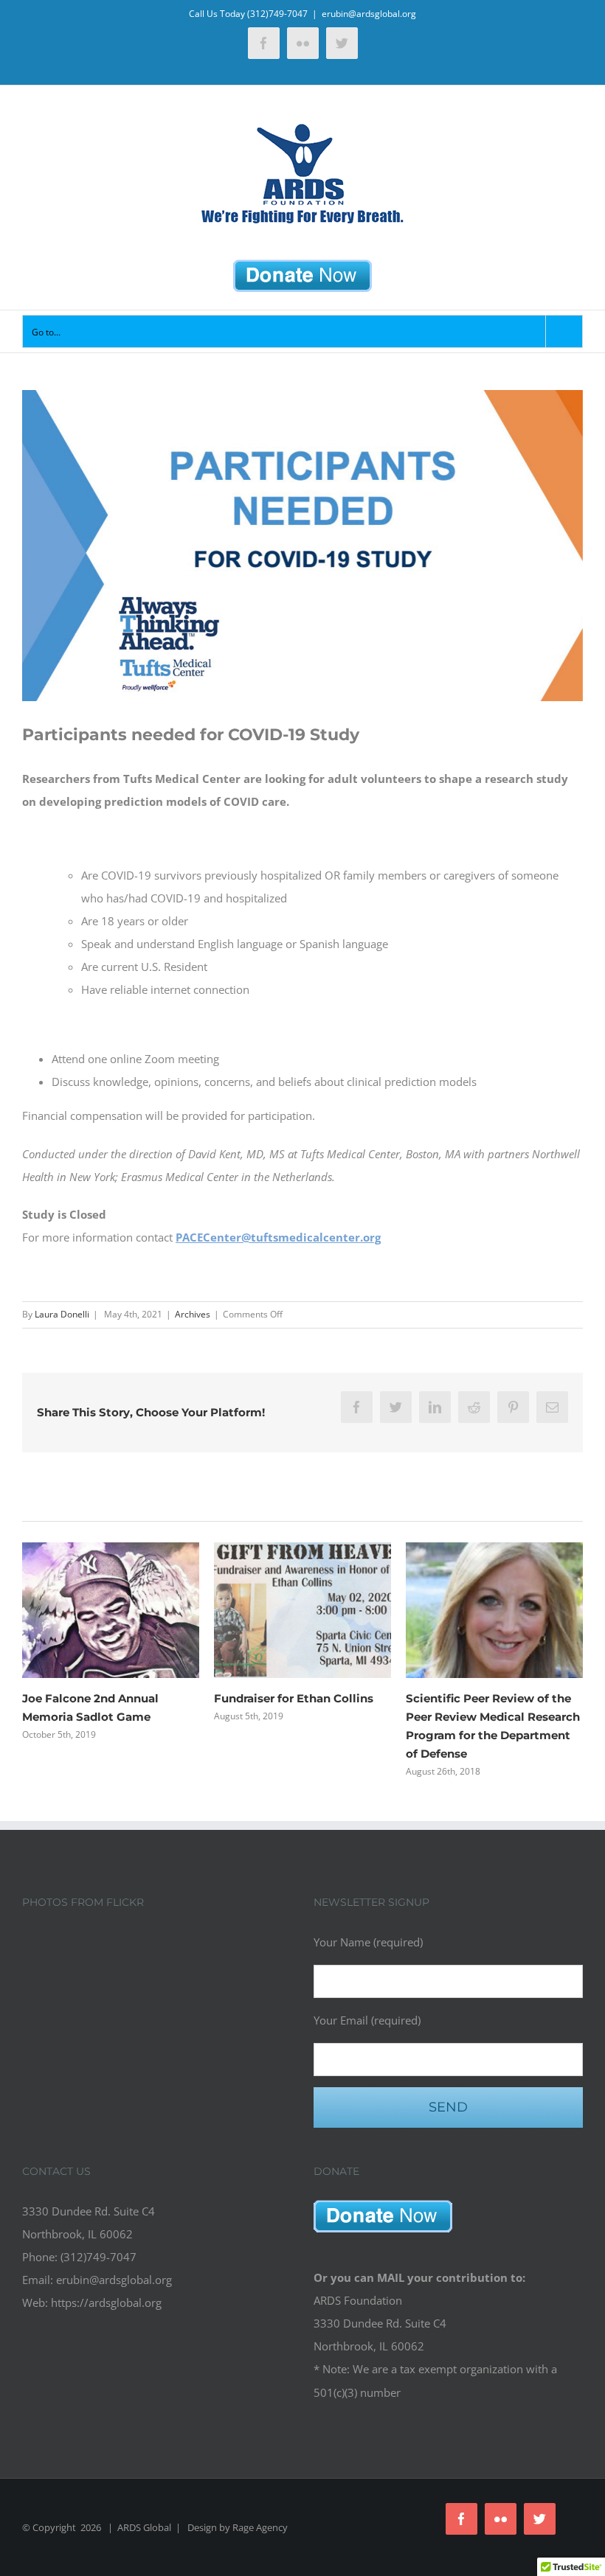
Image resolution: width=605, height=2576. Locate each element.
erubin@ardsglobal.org (369, 14)
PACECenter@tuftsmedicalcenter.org (278, 1237)
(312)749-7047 (277, 14)
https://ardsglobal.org (106, 2302)
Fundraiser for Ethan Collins (294, 1698)
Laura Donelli (62, 1314)
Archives (193, 1314)
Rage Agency (260, 2527)
